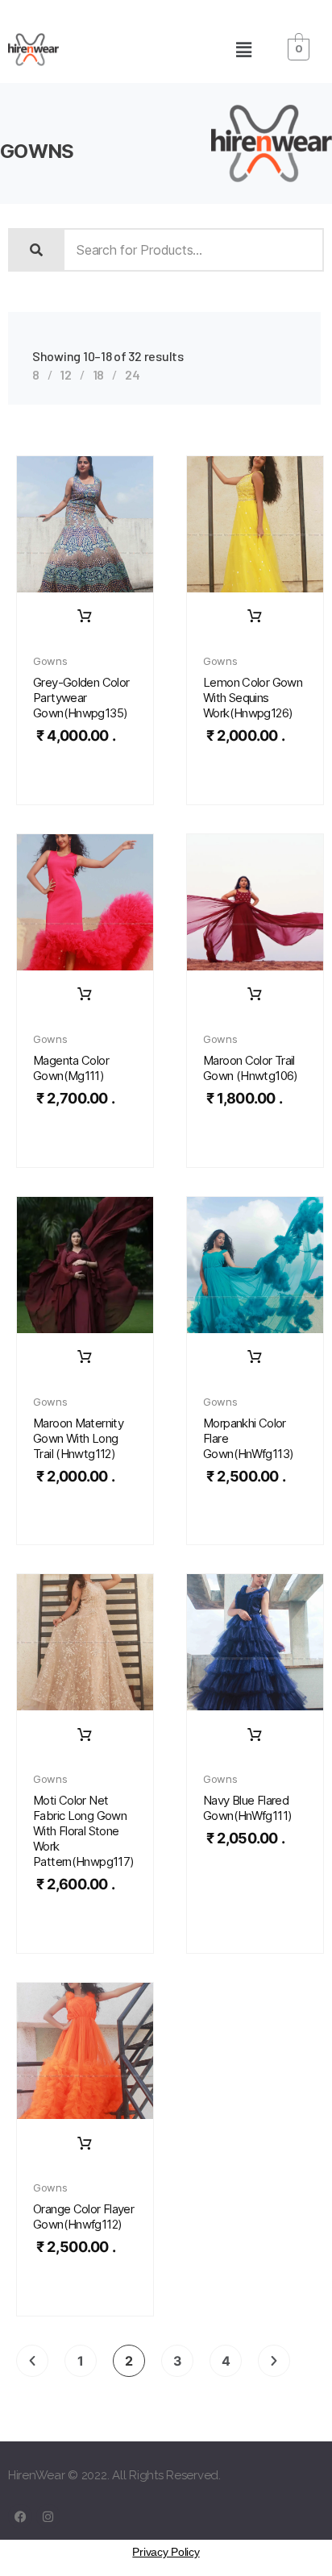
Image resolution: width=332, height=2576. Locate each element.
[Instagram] (48, 2516)
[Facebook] (20, 2516)
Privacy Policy (166, 2552)
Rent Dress (85, 617)
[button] (243, 50)
